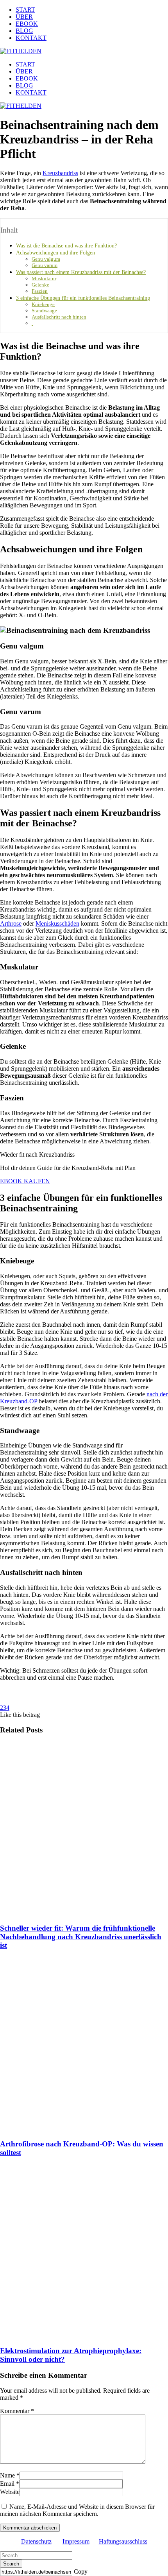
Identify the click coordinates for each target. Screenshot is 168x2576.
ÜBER (24, 17)
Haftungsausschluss (123, 2541)
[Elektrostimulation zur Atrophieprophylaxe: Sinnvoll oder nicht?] (84, 2252)
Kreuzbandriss (60, 173)
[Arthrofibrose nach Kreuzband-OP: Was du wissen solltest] (84, 2045)
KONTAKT (31, 38)
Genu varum (45, 265)
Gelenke (40, 285)
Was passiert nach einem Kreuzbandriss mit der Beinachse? (81, 272)
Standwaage (44, 311)
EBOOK (27, 24)
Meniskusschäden (57, 923)
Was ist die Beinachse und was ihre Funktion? (66, 245)
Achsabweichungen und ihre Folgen (55, 253)
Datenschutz (36, 2541)
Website (10, 2492)
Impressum (76, 2541)
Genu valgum (46, 259)
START (25, 10)
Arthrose (11, 923)
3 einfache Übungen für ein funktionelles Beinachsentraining (83, 298)
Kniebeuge (43, 304)
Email (7, 2484)
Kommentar (17, 2411)
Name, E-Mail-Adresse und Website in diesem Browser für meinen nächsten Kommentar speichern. (77, 2510)
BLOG (24, 31)
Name (7, 2475)
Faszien (40, 291)
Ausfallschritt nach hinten (59, 317)
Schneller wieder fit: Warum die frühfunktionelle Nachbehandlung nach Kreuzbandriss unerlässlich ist (81, 1937)
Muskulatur (44, 279)
